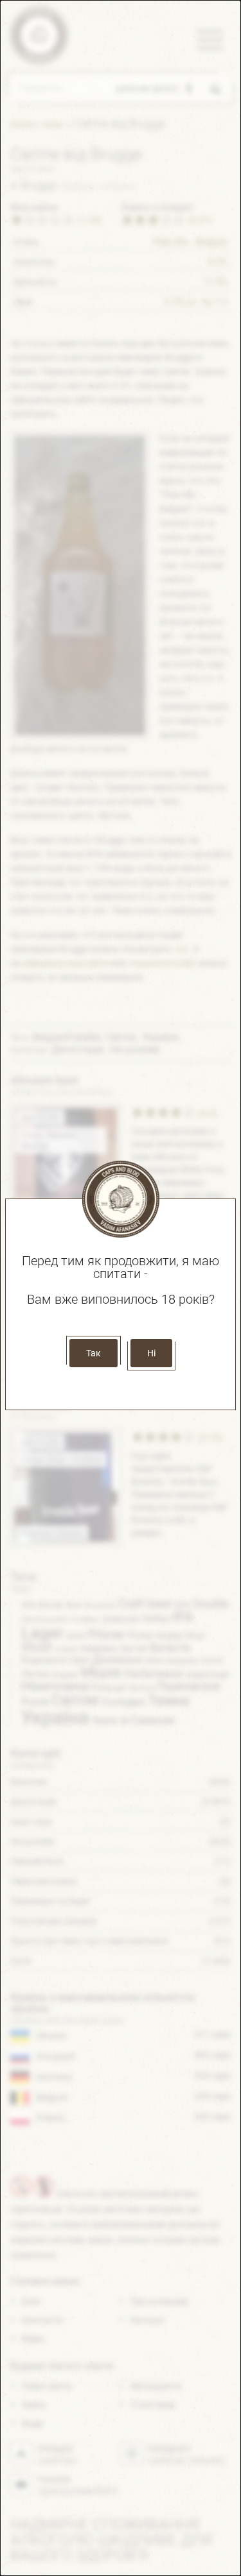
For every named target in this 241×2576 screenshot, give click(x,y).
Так (94, 1353)
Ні (151, 1353)
